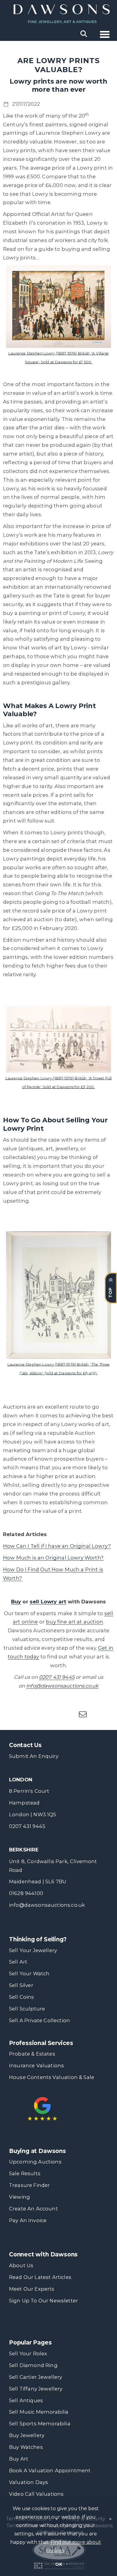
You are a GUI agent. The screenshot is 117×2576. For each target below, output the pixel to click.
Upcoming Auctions (35, 2162)
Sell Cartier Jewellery (36, 2377)
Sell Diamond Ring (33, 2365)
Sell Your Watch (29, 1973)
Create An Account (33, 2209)
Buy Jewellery (27, 2435)
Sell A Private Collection (39, 2020)
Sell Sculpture (27, 2009)
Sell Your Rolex (28, 2354)
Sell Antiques (26, 2400)
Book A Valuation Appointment (50, 2470)
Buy (16, 1602)
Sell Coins (22, 1997)
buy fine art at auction (75, 1622)
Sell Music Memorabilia (39, 2412)
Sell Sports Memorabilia (40, 2424)
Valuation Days (28, 2482)
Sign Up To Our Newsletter (43, 2301)
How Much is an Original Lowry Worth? (53, 1558)
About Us (21, 2265)
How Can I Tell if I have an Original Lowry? (57, 1546)
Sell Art (18, 1962)
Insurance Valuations (36, 2065)
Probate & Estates (32, 2054)
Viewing (19, 2197)
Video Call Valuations (36, 2494)
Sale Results (25, 2173)
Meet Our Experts (32, 2289)
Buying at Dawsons (37, 2151)
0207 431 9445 (27, 1826)
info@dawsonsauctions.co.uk (47, 1905)
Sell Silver (21, 1985)
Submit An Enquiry (34, 1756)
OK (59, 2564)
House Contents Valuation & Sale (52, 2077)
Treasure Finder (29, 2185)
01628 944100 (26, 1893)
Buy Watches (26, 2447)
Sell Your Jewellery (33, 1950)
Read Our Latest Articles (40, 2277)
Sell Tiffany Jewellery (36, 2389)
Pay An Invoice (28, 2220)
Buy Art (19, 2459)
